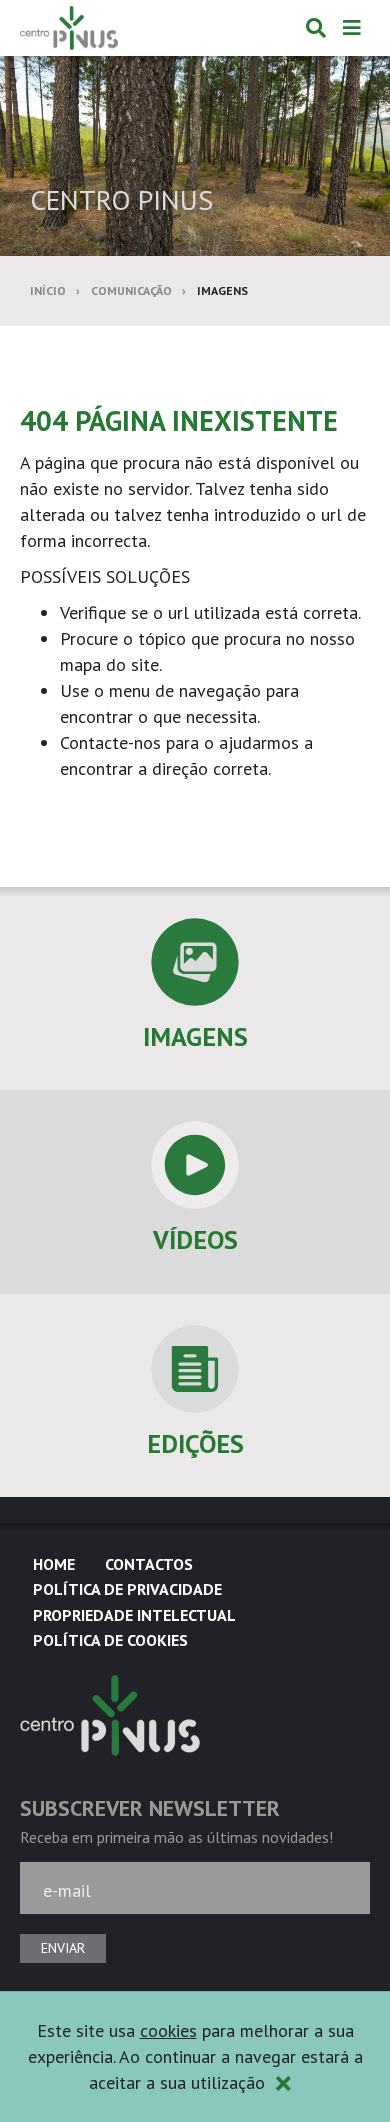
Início (48, 290)
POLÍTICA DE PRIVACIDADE (127, 1589)
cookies (168, 2030)
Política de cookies (110, 1640)
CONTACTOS (149, 1564)
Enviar (63, 1948)
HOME (54, 1564)
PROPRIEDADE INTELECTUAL (134, 1615)
